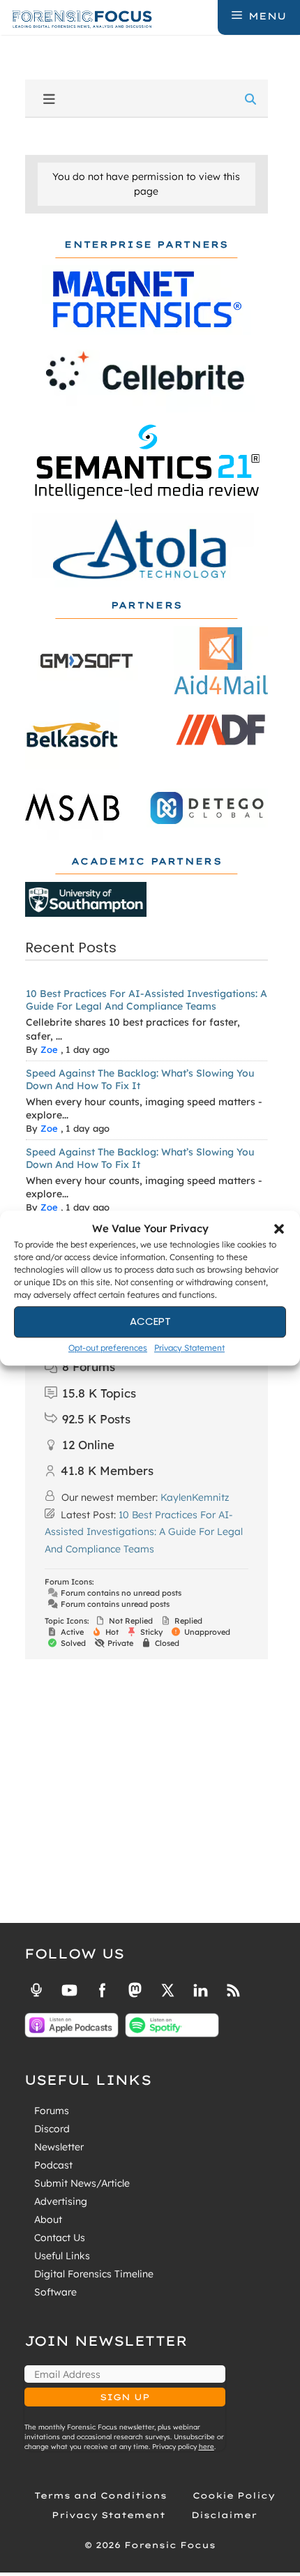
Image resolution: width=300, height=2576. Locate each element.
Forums (52, 2111)
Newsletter (59, 2147)
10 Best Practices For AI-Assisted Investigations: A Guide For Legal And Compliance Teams (147, 1000)
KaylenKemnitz (195, 1497)
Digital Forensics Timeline (94, 2274)
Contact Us (60, 2238)
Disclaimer (224, 2515)
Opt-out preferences (108, 1348)
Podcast (53, 2165)
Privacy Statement (189, 1348)
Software (55, 2292)
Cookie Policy (234, 2495)
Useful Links (62, 2256)
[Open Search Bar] (206, 16)
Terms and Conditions (100, 2495)
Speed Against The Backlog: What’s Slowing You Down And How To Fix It (140, 1079)
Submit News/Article (82, 2183)
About (48, 2219)
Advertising (61, 2201)
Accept (150, 1321)
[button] (279, 1229)
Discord (52, 2129)
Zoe (49, 1049)
